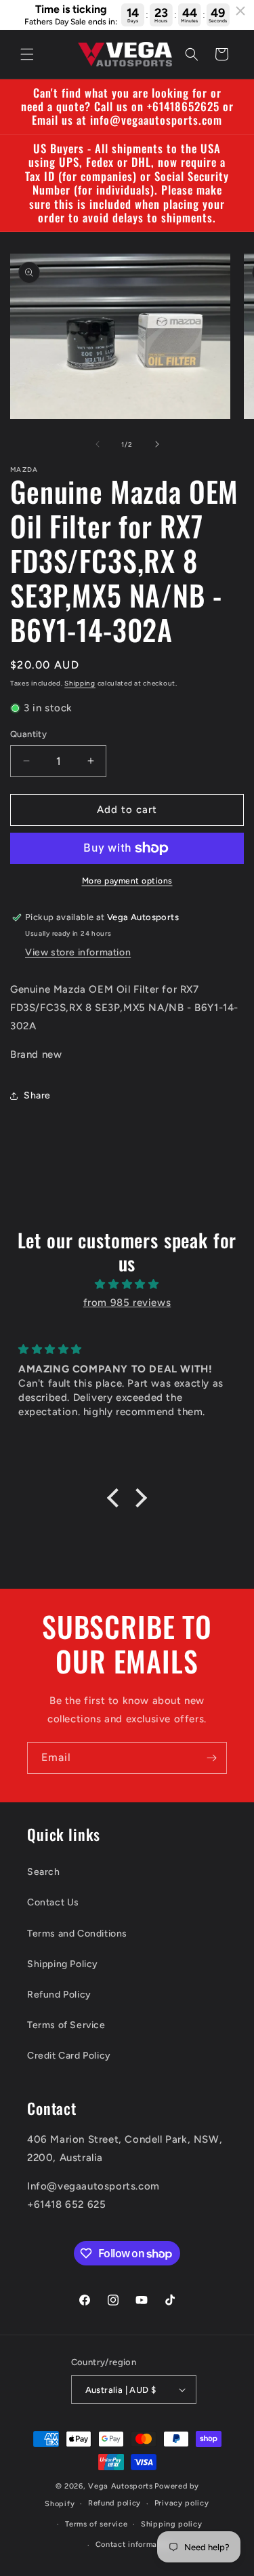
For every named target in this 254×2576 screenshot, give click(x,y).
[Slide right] (157, 444)
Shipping (80, 683)
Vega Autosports (121, 2486)
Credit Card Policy (69, 2056)
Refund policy (114, 2503)
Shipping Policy (63, 1964)
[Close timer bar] (240, 11)
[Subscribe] (211, 1758)
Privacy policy (182, 2503)
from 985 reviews (127, 1303)
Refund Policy (59, 1995)
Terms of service (96, 2524)
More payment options (127, 881)
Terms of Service (66, 2025)
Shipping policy (172, 2524)
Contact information (134, 2544)
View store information (78, 952)
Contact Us (53, 1902)
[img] (127, 1284)
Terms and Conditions (77, 1934)
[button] (27, 54)
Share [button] (37, 1095)
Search (44, 1872)
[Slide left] (98, 444)
